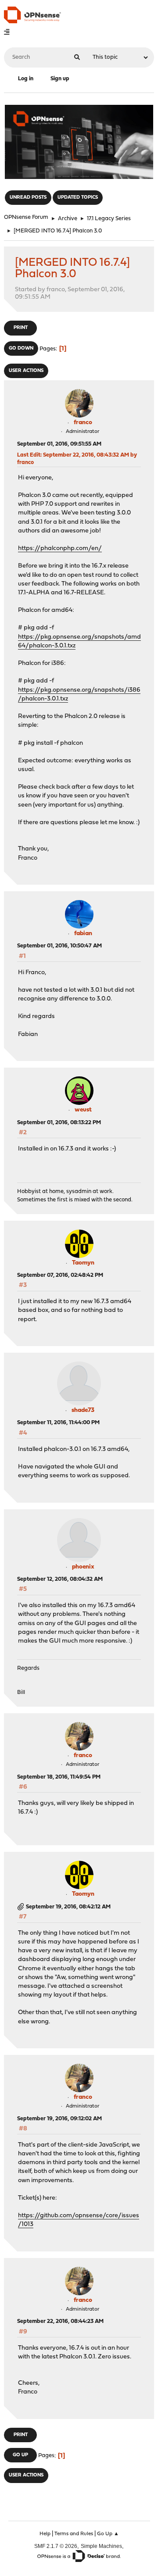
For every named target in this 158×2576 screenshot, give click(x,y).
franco (83, 423)
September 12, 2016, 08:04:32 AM (60, 1579)
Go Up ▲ (108, 2534)
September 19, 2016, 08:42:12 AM (68, 1907)
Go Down (21, 348)
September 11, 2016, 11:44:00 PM (58, 1423)
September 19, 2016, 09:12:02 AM (59, 2119)
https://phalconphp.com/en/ (60, 548)
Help (45, 2534)
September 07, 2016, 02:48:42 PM (60, 1275)
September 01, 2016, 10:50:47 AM (59, 946)
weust (83, 1110)
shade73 (83, 1410)
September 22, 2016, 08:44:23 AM (60, 2321)
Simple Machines (101, 2546)
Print (21, 328)
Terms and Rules (74, 2534)
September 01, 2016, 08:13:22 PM (59, 1123)
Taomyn (83, 1263)
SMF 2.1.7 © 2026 (56, 2546)
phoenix (83, 1567)
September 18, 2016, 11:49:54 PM (59, 1777)
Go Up (20, 2455)
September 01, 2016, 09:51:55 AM (59, 444)
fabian (83, 934)
